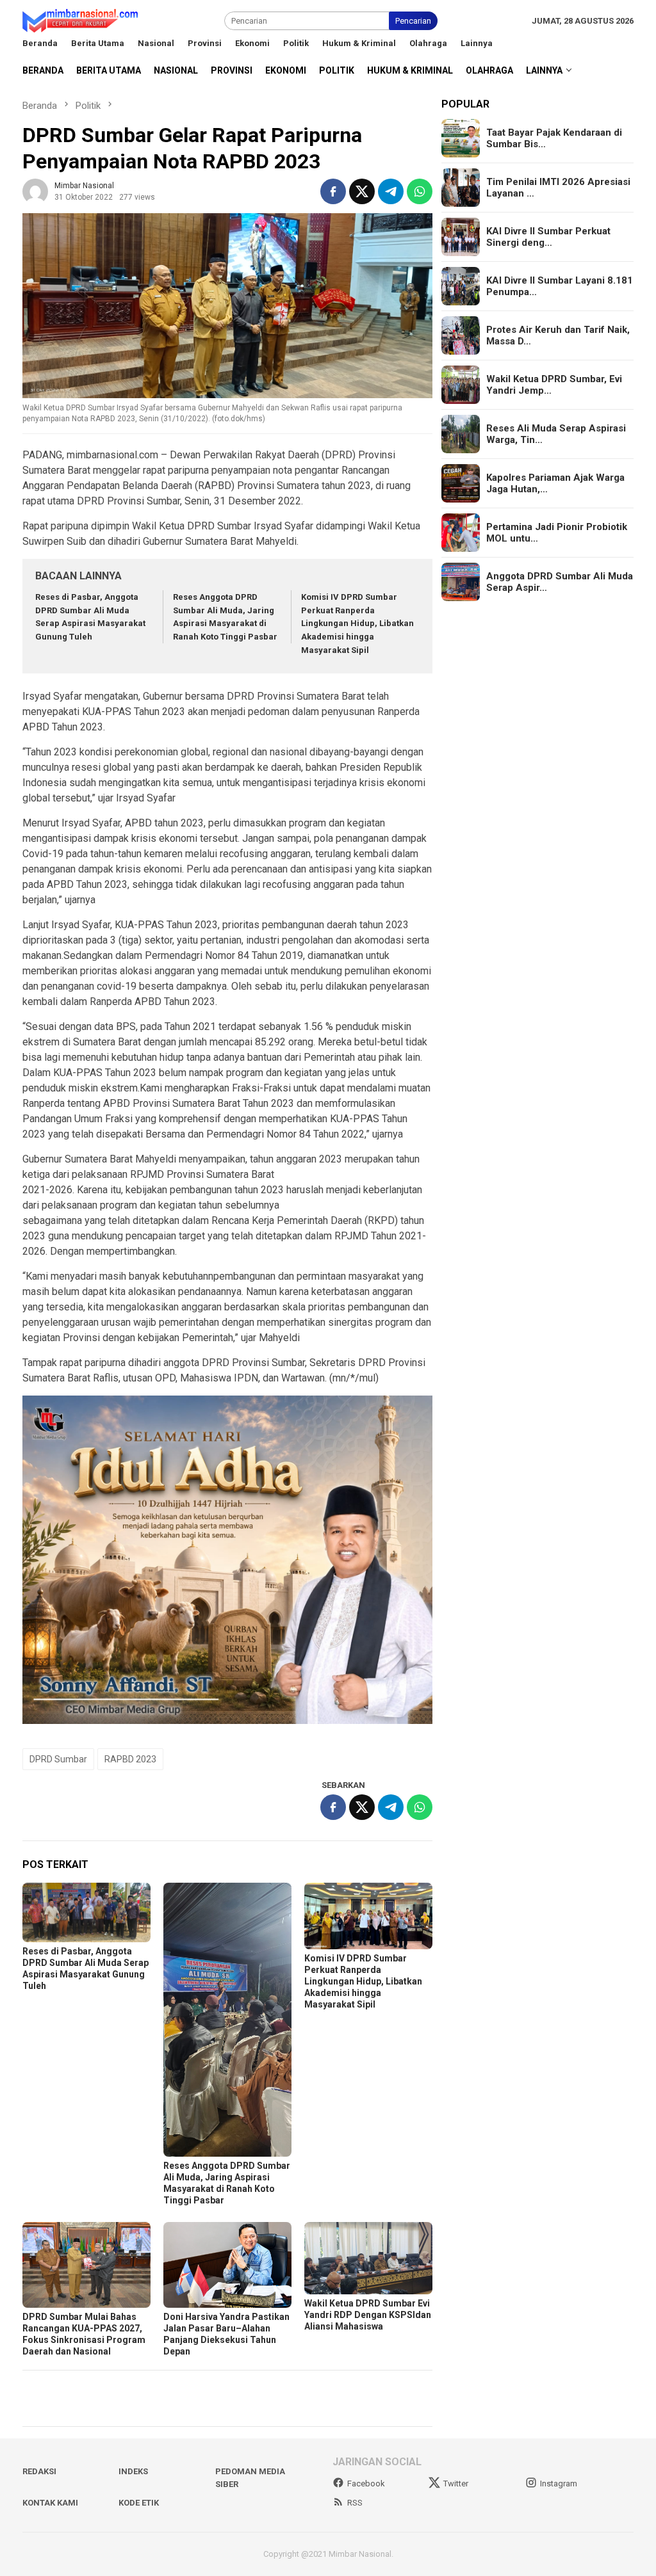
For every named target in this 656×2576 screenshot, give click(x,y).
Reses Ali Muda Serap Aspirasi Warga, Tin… (556, 434)
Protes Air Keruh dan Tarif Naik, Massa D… (558, 335)
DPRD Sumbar (58, 1759)
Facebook (366, 2483)
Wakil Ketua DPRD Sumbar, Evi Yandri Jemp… (554, 385)
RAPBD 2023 (130, 1759)
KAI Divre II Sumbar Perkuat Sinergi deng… (548, 237)
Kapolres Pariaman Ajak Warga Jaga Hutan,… (555, 483)
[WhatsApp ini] (420, 191)
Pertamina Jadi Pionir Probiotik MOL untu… (557, 533)
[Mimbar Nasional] (83, 20)
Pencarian (413, 21)
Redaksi (39, 2471)
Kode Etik (139, 2503)
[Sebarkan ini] (333, 191)
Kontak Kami (50, 2503)
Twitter (456, 2483)
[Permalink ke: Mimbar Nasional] (35, 190)
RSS (355, 2503)
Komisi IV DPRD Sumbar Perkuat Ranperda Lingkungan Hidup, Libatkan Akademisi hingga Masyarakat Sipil (357, 624)
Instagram (559, 2483)
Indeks (133, 2471)
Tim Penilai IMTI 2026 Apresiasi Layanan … (558, 188)
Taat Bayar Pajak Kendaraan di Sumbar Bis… (554, 138)
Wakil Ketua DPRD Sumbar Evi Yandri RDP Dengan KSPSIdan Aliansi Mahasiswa (368, 2315)
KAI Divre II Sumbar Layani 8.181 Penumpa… (560, 286)
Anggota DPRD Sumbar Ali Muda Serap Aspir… (560, 582)
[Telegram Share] (391, 191)
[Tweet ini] (362, 191)
